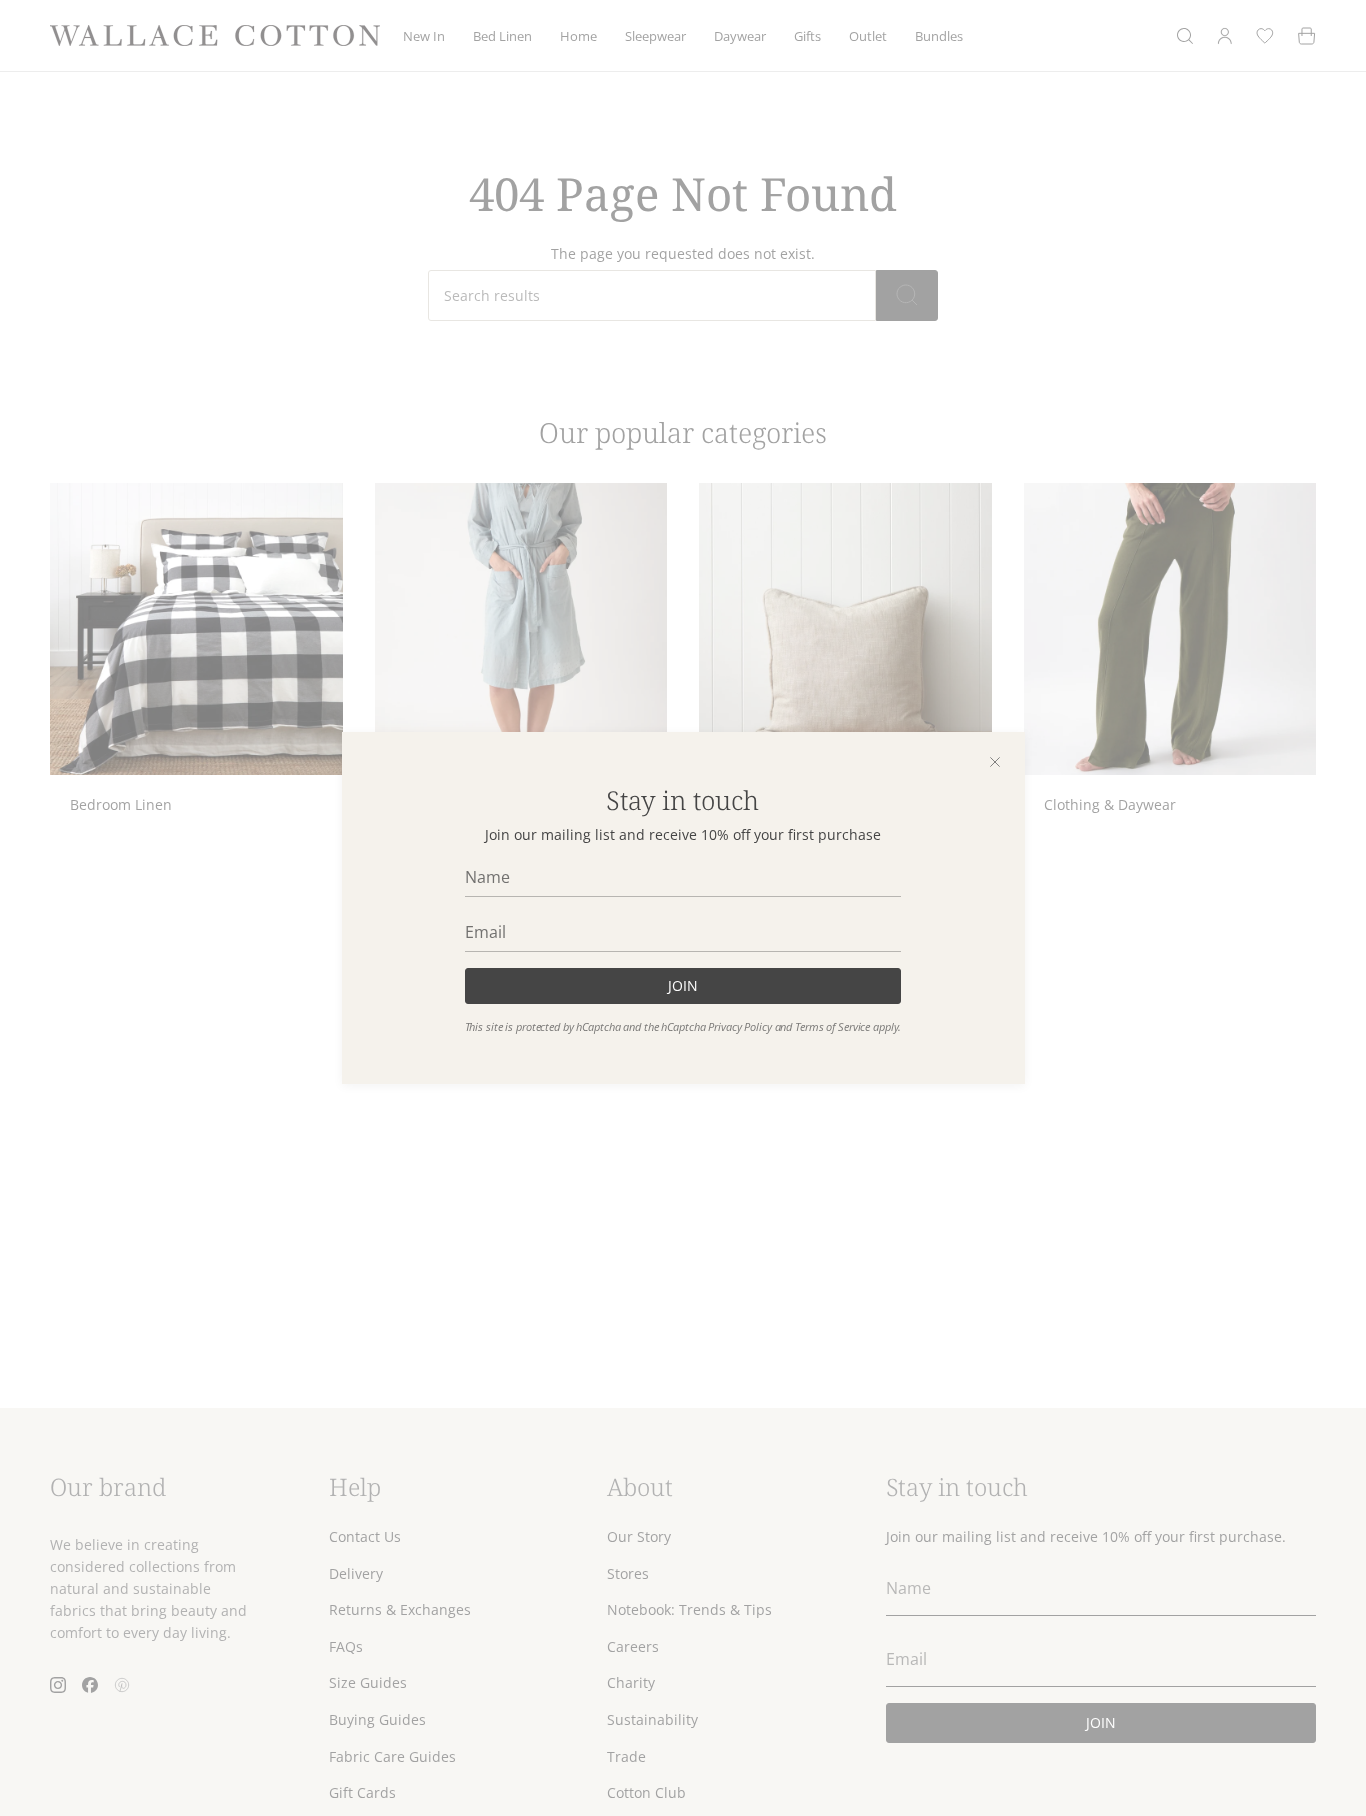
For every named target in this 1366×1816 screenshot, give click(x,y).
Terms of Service (832, 1027)
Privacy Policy (739, 1027)
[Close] (995, 762)
